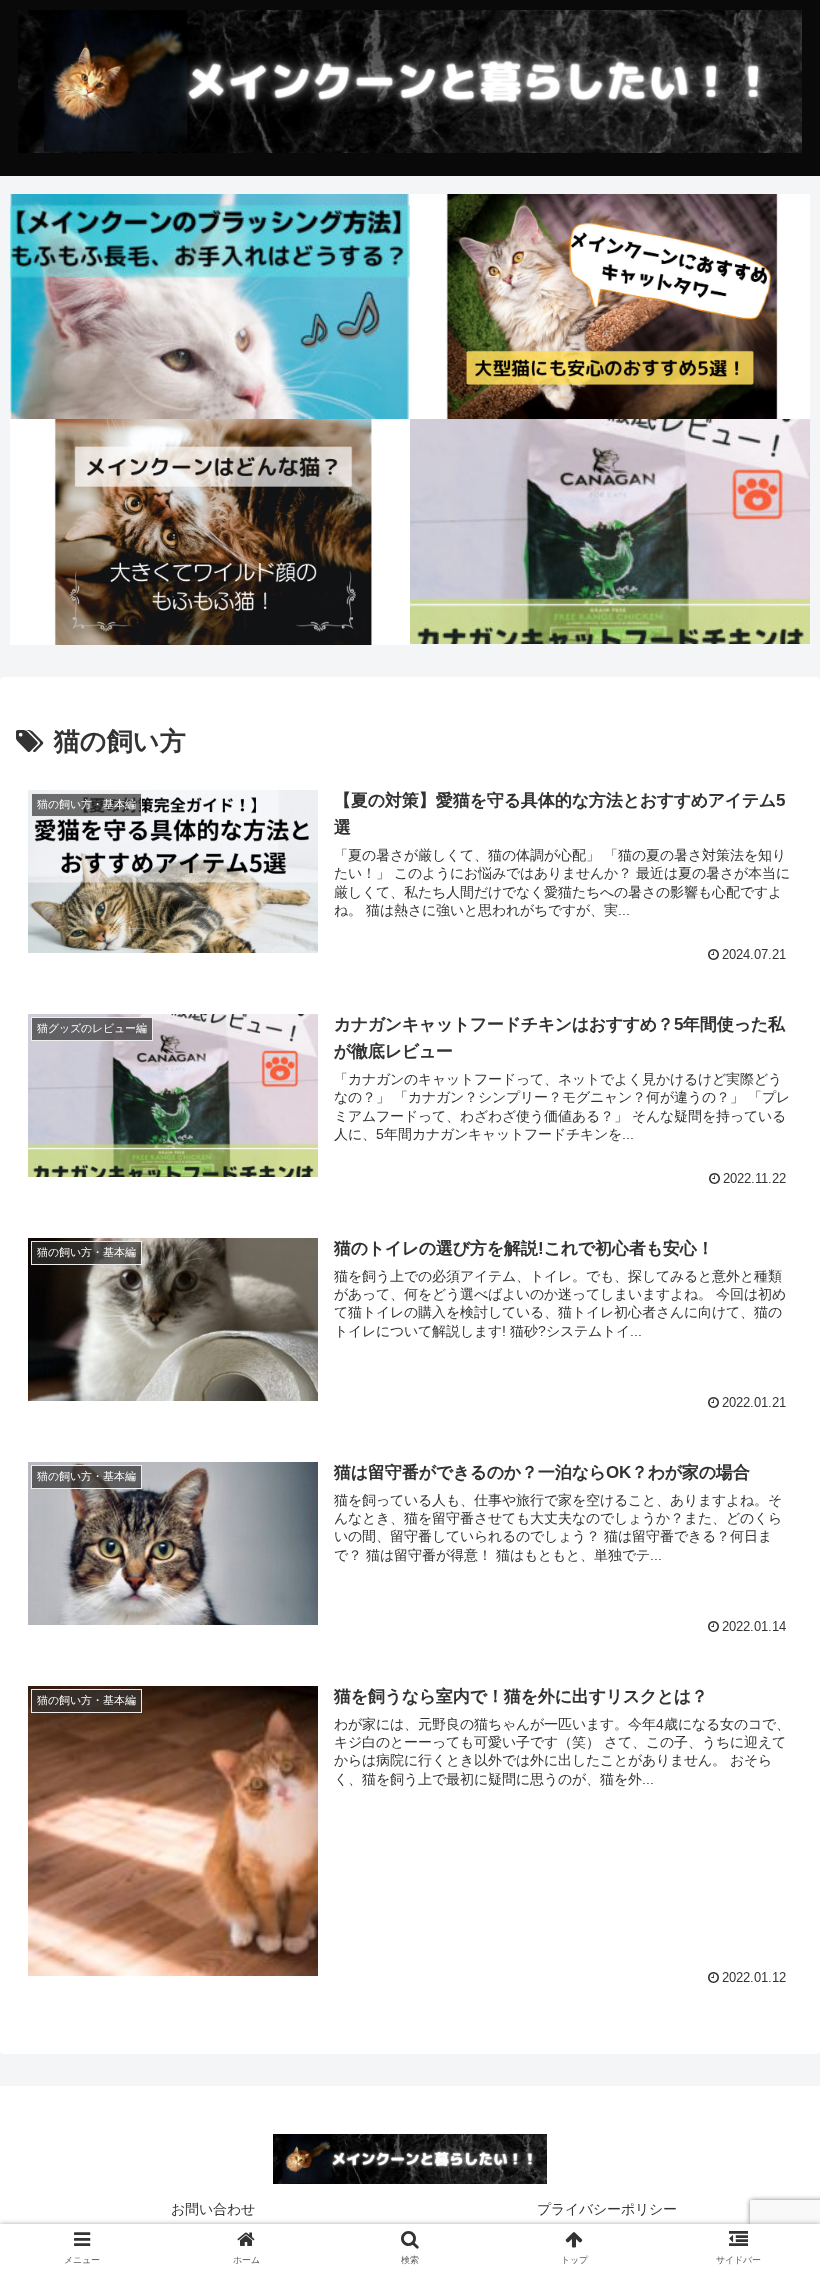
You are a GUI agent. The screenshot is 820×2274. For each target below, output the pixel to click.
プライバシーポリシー (607, 2209)
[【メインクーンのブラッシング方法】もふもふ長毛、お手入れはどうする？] (210, 306)
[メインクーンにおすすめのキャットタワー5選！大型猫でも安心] (610, 306)
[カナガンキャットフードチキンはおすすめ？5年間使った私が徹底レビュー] (610, 531)
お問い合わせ (213, 2209)
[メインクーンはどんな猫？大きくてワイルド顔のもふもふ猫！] (210, 531)
